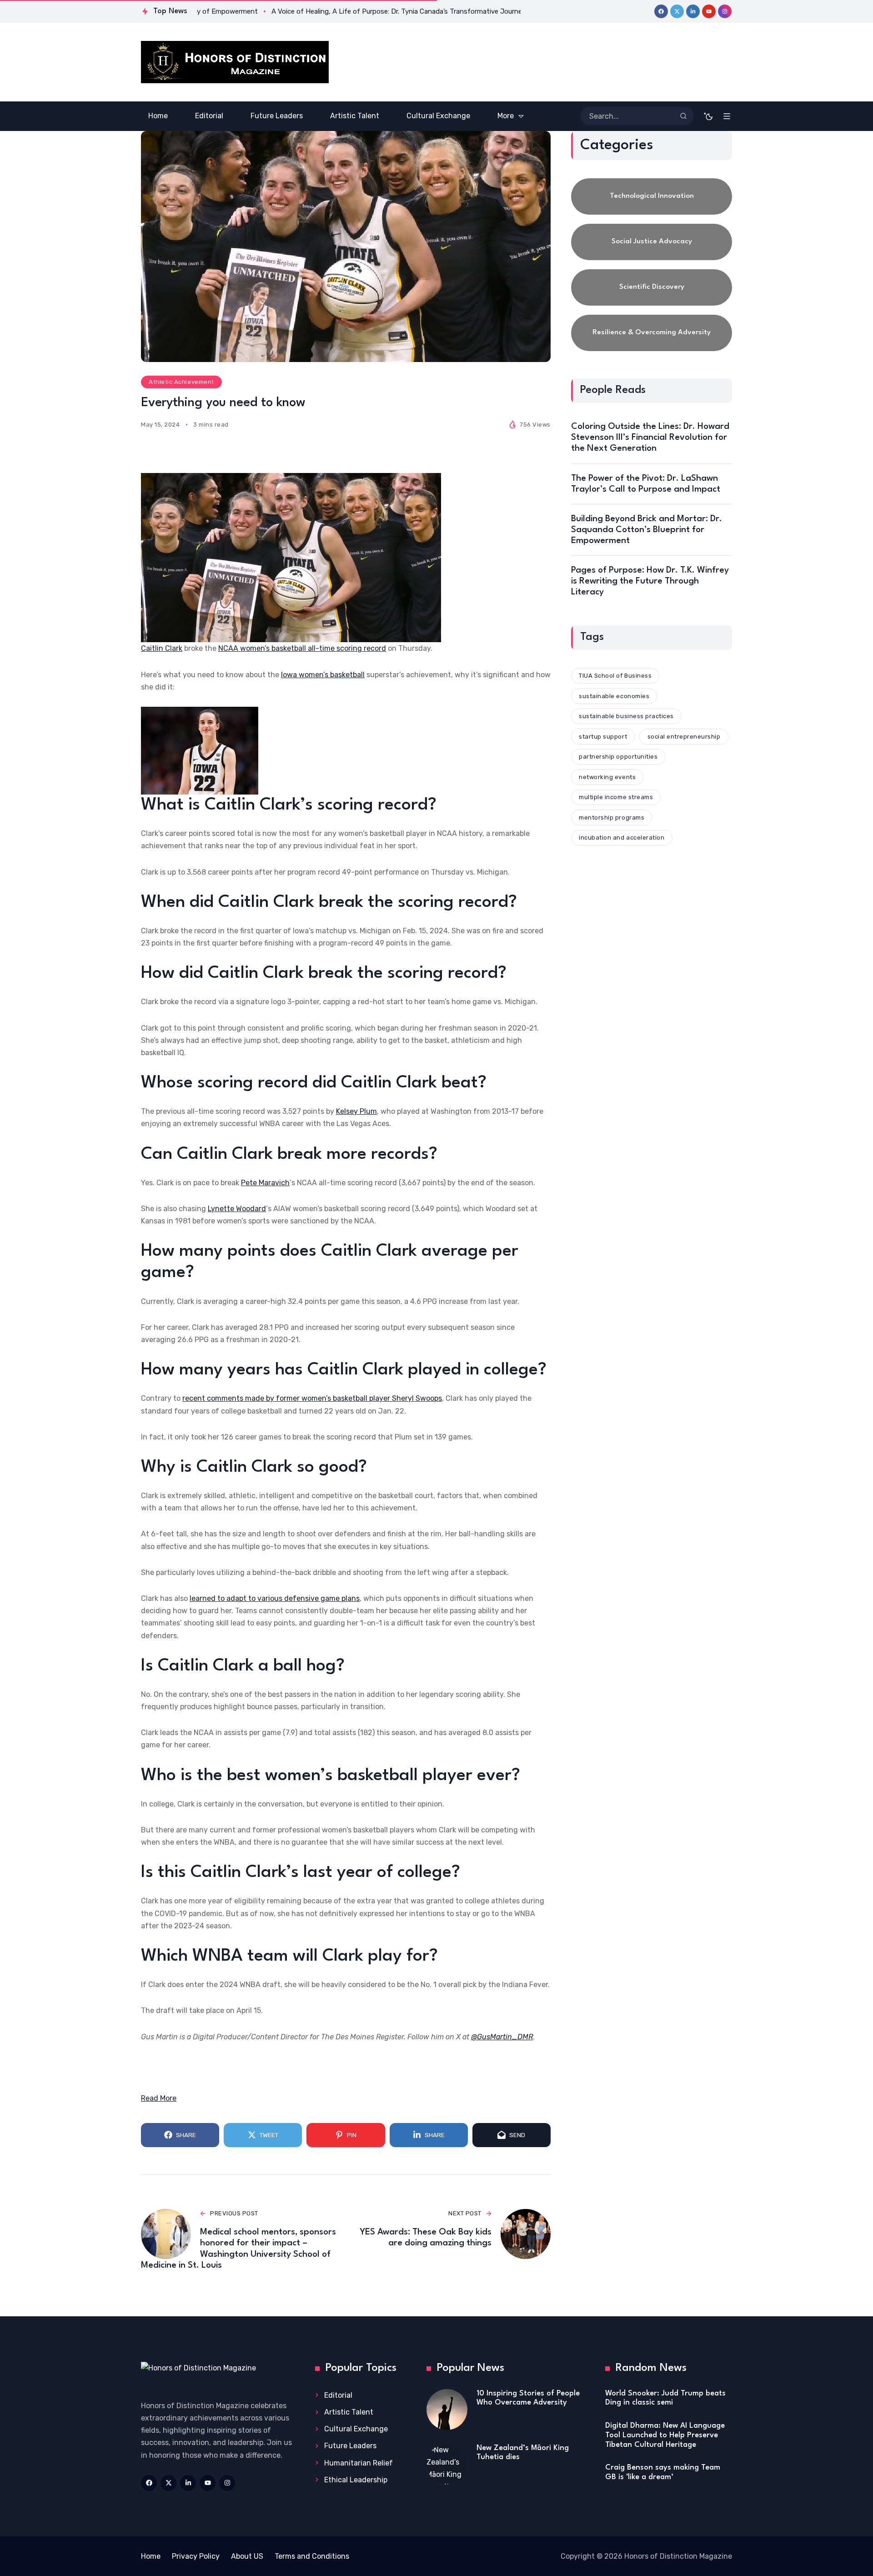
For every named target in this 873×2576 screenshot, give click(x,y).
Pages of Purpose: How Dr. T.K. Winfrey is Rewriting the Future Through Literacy (650, 581)
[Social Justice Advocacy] (652, 242)
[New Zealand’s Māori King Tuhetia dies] (447, 2464)
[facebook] (661, 11)
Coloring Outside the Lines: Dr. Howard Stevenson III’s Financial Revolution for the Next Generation (650, 438)
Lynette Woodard (237, 1209)
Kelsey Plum (356, 1111)
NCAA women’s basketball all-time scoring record (302, 648)
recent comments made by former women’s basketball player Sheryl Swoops (312, 1398)
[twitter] (677, 11)
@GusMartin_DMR (502, 2037)
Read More (159, 2098)
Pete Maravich (265, 1183)
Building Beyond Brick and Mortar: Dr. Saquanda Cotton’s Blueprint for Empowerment (647, 530)
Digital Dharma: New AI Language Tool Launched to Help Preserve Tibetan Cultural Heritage (665, 2435)
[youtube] (709, 11)
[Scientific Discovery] (652, 287)
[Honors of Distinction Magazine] (235, 62)
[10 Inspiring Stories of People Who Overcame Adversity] (447, 2410)
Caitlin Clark (162, 648)
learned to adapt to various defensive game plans (275, 1598)
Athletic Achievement (181, 382)
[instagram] (725, 11)
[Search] (683, 116)
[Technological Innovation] (652, 196)
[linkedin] (693, 11)
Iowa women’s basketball (323, 675)
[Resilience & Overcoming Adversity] (652, 333)
